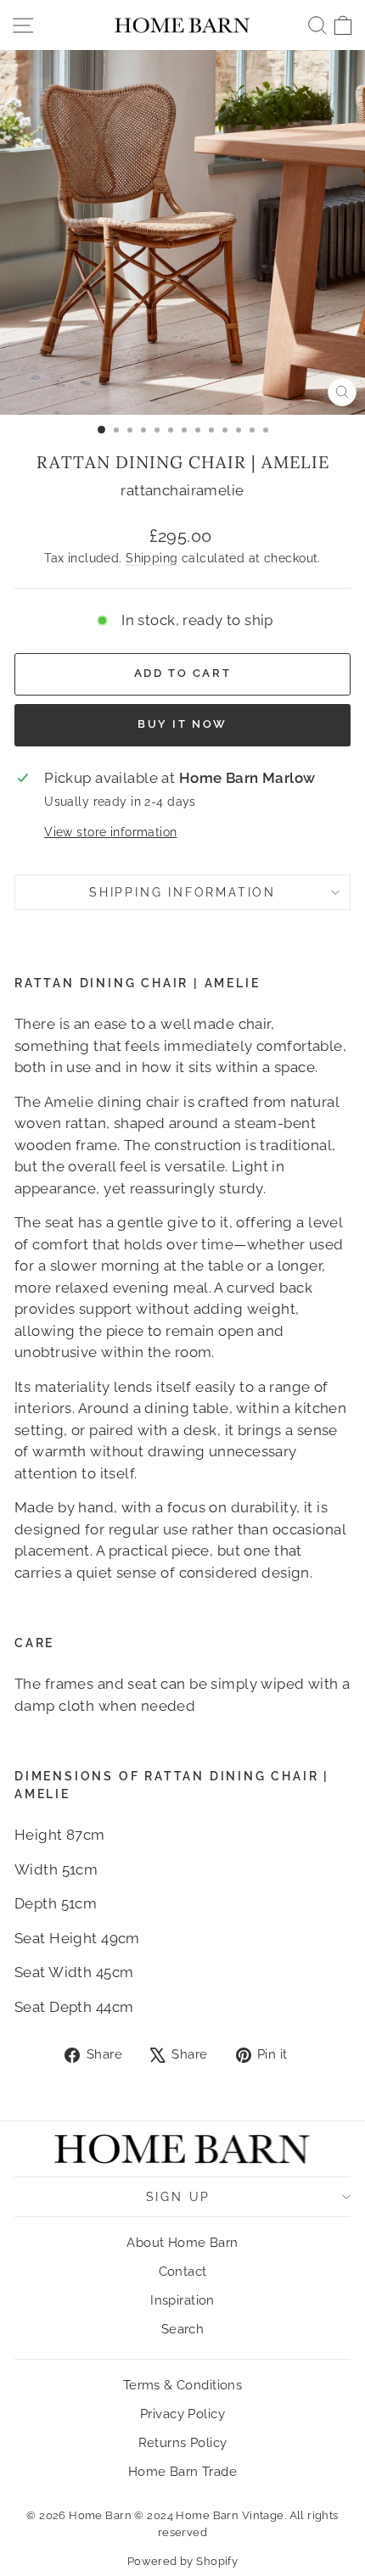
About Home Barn (182, 2243)
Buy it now (182, 724)
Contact (183, 2271)
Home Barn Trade (182, 2472)
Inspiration (182, 2300)
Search (183, 2329)
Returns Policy (183, 2443)
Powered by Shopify (183, 2561)
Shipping (152, 558)
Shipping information (182, 892)
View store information (110, 832)
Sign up (179, 2197)
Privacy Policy (182, 2414)
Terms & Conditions (183, 2385)
